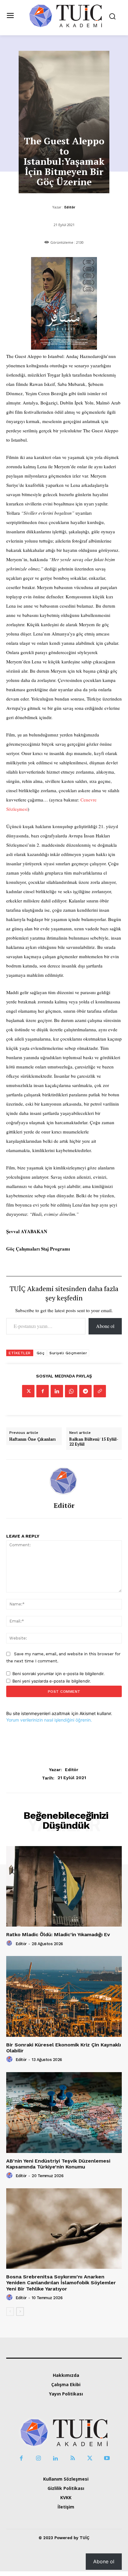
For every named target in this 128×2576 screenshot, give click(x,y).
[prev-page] (10, 2312)
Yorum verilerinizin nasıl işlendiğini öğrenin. (49, 1720)
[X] (28, 1391)
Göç (41, 1353)
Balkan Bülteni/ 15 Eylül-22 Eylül (94, 1442)
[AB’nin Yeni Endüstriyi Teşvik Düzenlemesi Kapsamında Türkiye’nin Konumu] (64, 2112)
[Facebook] (43, 1391)
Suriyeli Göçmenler (68, 1353)
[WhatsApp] (71, 1391)
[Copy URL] (100, 1391)
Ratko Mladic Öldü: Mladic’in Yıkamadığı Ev (58, 1934)
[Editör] (64, 1481)
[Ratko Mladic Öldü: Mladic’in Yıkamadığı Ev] (64, 1886)
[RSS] (73, 2458)
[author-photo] (10, 1943)
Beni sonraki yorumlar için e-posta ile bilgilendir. (59, 1674)
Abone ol (105, 1326)
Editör (70, 207)
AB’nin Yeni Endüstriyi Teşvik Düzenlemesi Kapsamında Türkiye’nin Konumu (58, 2164)
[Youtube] (107, 2458)
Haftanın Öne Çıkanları (32, 1439)
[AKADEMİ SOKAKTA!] (66, 15)
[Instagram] (38, 2458)
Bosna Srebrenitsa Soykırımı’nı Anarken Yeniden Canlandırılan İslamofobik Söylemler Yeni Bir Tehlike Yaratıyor (61, 2283)
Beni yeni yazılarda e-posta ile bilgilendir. (52, 1681)
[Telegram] (85, 1391)
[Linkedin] (57, 1391)
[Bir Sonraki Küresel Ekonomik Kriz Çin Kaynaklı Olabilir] (64, 1996)
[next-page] (20, 2312)
